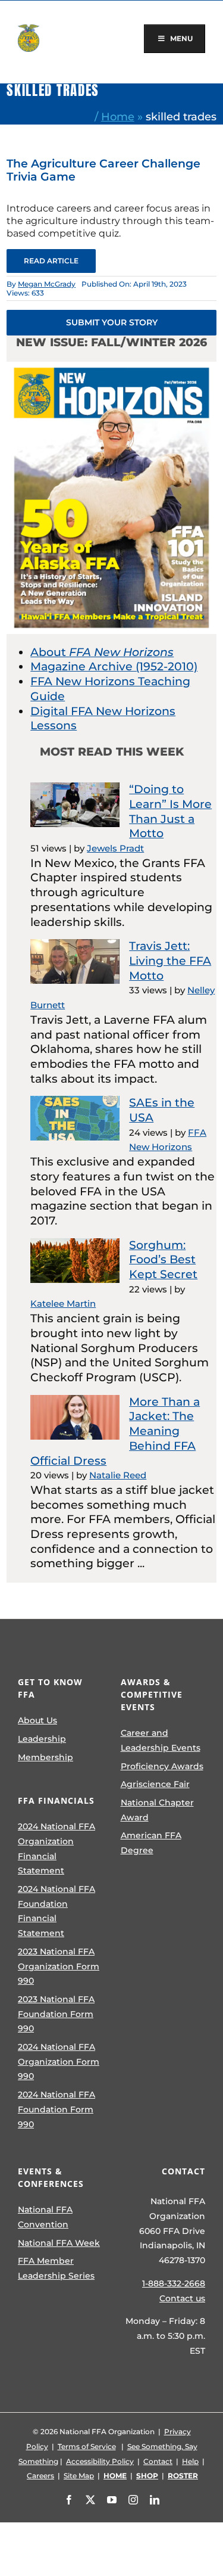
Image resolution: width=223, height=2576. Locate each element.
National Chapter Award (157, 1810)
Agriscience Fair (155, 1784)
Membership (45, 1757)
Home (118, 116)
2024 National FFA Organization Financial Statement (56, 1848)
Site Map (79, 2476)
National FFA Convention (45, 2217)
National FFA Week (59, 2243)
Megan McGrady (47, 284)
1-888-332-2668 (174, 2283)
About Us (37, 1720)
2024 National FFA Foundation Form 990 (56, 2109)
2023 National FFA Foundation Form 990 (56, 2014)
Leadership (42, 1739)
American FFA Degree (151, 1843)
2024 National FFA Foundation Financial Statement (56, 1911)
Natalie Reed (118, 1475)
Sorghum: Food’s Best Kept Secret (163, 1260)
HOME (115, 2476)
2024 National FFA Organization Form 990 (59, 2061)
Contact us (182, 2298)
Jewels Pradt (115, 848)
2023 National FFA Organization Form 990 (59, 1966)
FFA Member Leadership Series (56, 2268)
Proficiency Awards (162, 1766)
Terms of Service (87, 2446)
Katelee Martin (63, 1303)
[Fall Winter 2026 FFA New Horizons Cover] (111, 367)
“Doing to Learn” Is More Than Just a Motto (170, 811)
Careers (40, 2476)
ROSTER (183, 2476)
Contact (158, 2461)
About (102, 652)
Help (190, 2461)
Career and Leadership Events (161, 1740)
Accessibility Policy (100, 2461)
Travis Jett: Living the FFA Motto (170, 961)
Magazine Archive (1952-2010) (114, 666)
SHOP (147, 2476)
